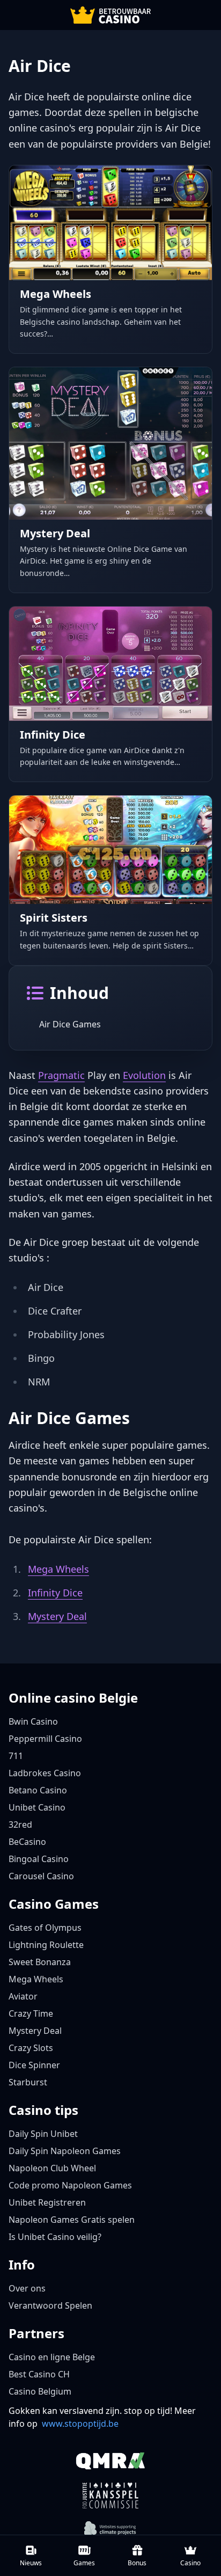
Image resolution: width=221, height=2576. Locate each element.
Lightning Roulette (46, 1945)
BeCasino (27, 1842)
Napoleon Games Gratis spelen (72, 2220)
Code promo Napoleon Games (70, 2185)
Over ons (27, 2288)
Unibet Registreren (47, 2202)
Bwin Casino (33, 1721)
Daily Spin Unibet (43, 2134)
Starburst (28, 2082)
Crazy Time (31, 2013)
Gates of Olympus (45, 1928)
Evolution (144, 1075)
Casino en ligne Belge (52, 2357)
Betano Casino (38, 1790)
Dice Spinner (34, 2065)
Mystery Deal (57, 1616)
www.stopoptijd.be (80, 2424)
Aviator (23, 1996)
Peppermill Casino (45, 1739)
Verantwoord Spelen (50, 2305)
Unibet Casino (37, 1807)
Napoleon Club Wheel (52, 2168)
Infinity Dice (55, 1593)
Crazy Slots (31, 2048)
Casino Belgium (40, 2391)
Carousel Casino (41, 1876)
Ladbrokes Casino (45, 1773)
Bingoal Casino (39, 1859)
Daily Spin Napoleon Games (65, 2151)
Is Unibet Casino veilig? (55, 2237)
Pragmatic (61, 1075)
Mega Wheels (58, 1569)
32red (20, 1825)
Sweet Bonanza (40, 1962)
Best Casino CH (39, 2374)
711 (16, 1756)
